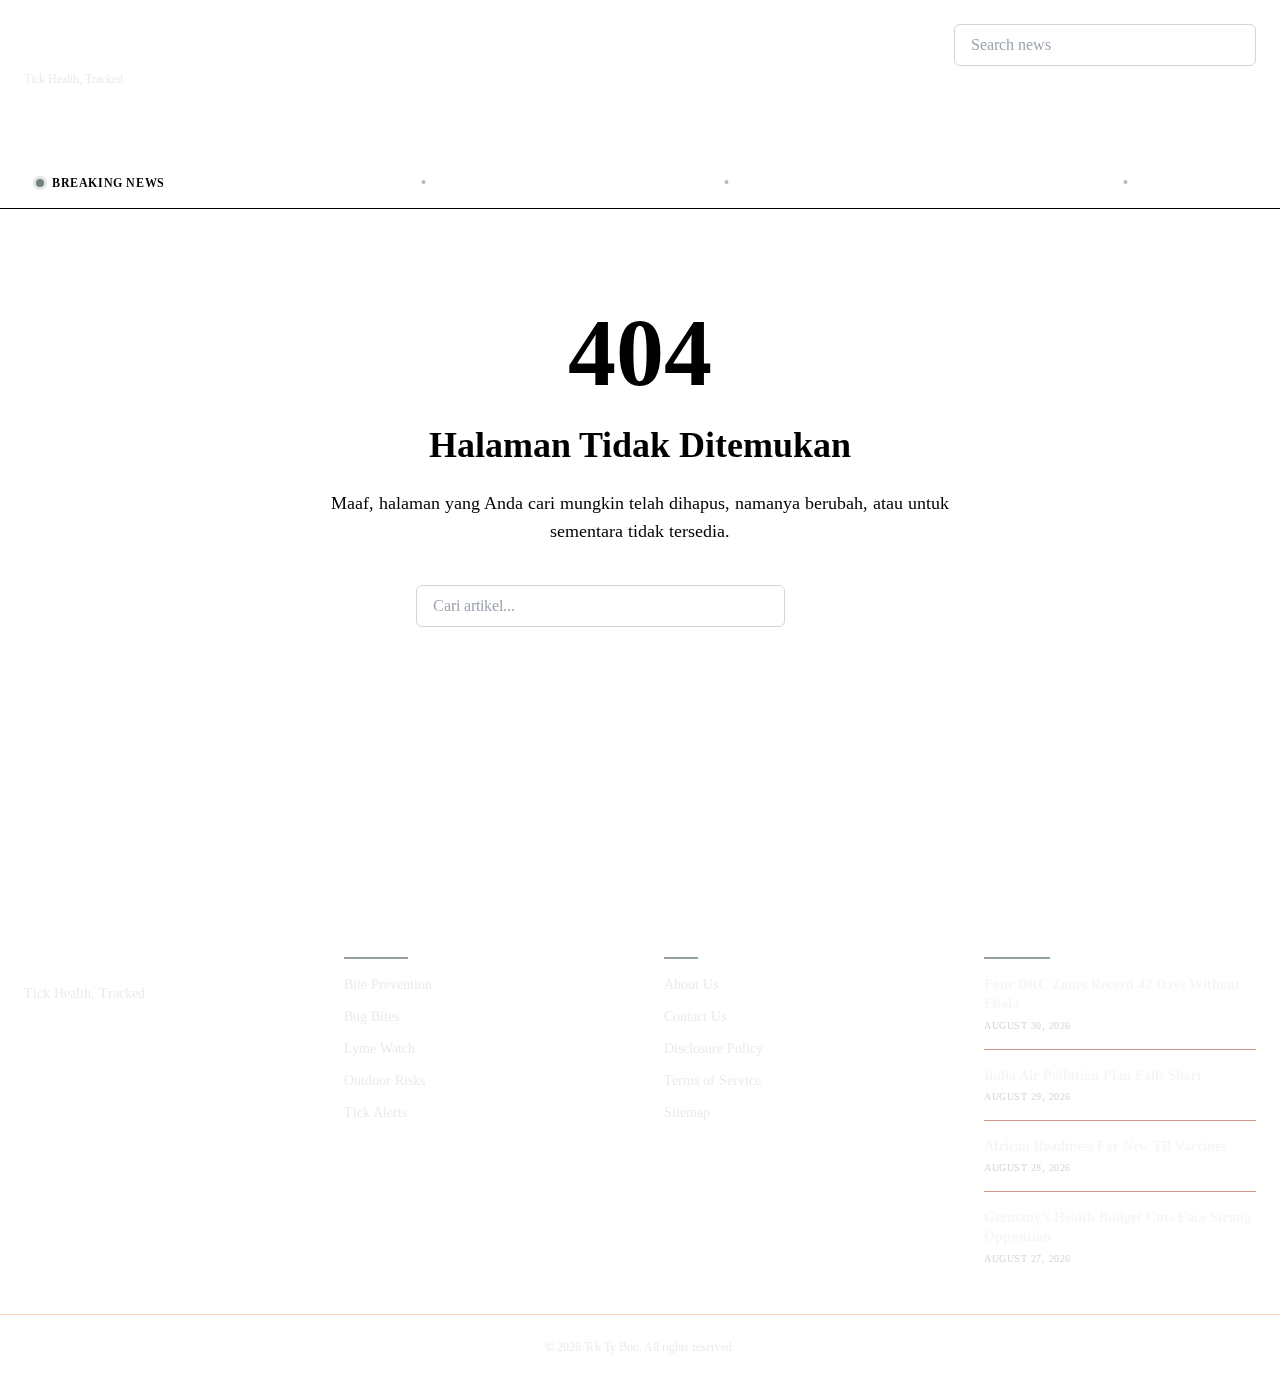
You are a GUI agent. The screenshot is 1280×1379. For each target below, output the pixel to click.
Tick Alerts (522, 139)
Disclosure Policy (713, 1048)
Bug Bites (191, 139)
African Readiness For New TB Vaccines (532, 182)
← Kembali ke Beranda (640, 698)
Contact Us (695, 1016)
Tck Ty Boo (114, 47)
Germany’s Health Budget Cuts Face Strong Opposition (883, 182)
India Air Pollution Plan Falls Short (241, 182)
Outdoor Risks (410, 139)
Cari (824, 605)
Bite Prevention (80, 139)
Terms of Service (712, 1080)
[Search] (986, 82)
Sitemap (687, 1112)
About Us (691, 984)
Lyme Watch (294, 139)
